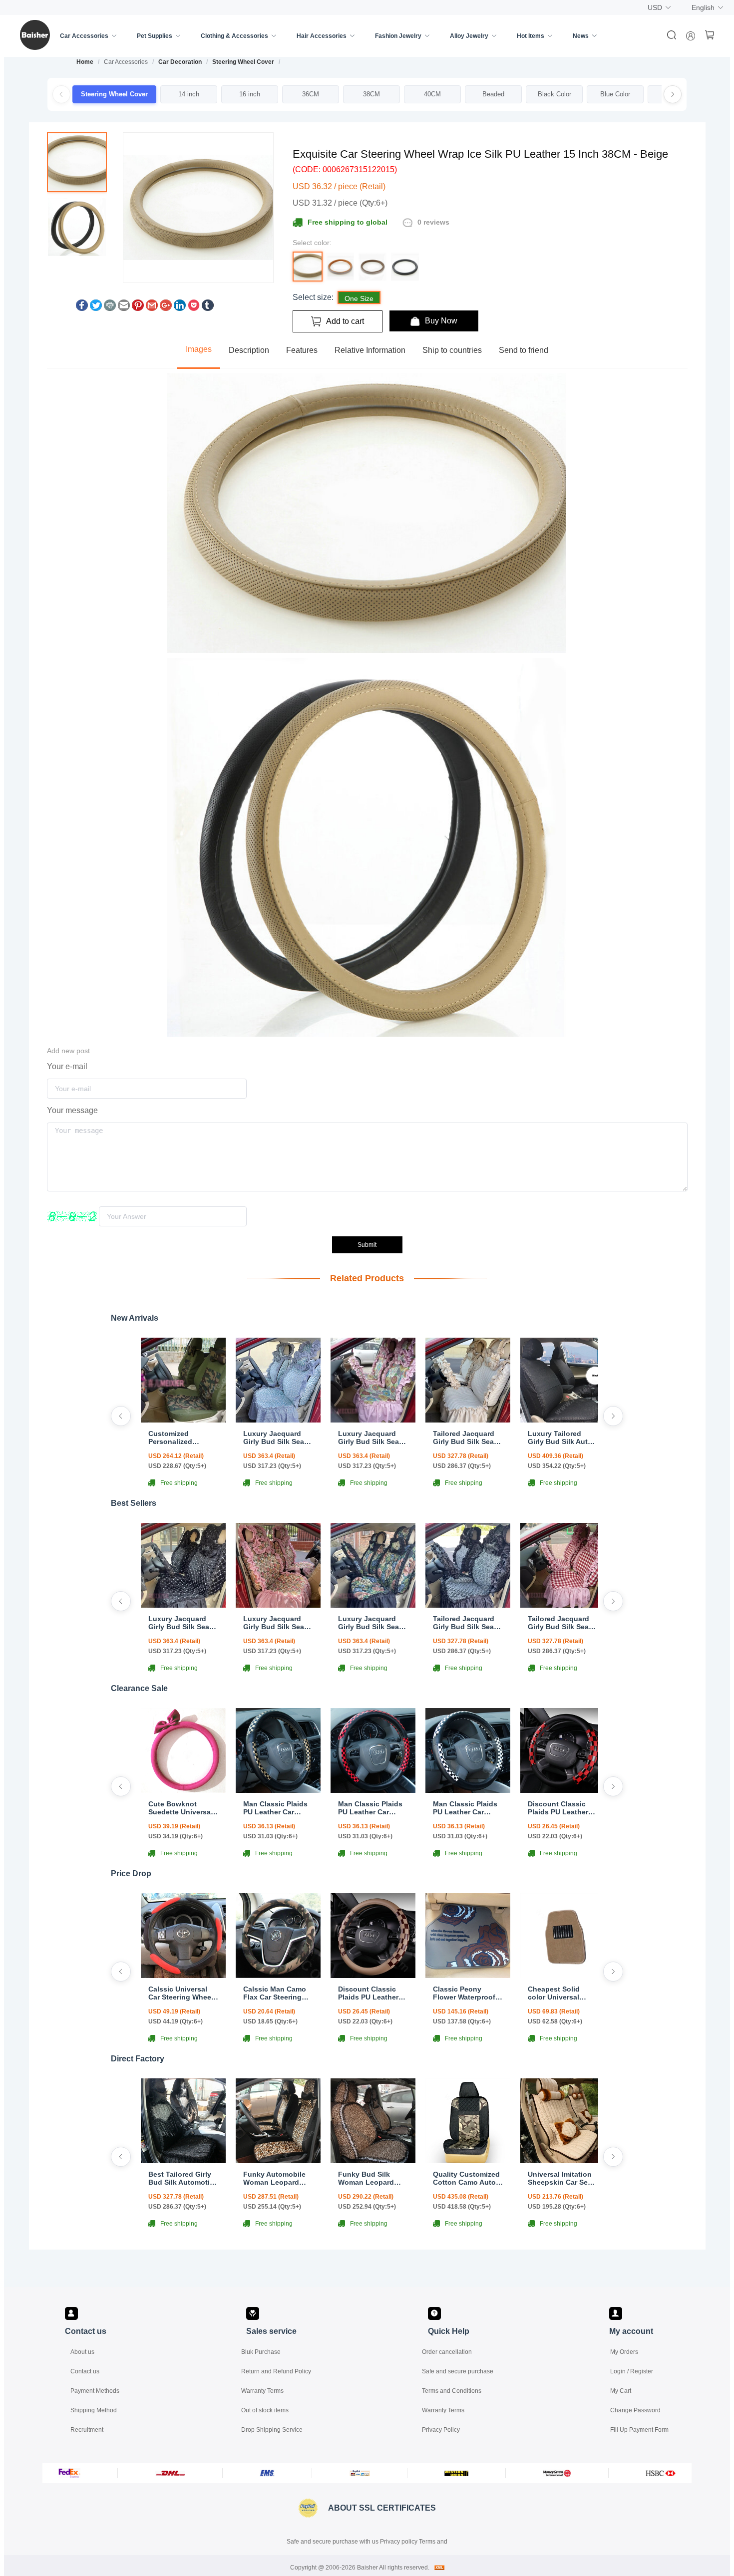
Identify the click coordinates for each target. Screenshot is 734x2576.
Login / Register (632, 2371)
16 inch (250, 94)
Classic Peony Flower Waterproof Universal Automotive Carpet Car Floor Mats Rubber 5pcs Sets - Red (465, 1993)
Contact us (85, 2371)
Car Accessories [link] (126, 62)
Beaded (493, 94)
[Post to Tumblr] (208, 308)
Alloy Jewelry (469, 36)
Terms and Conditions (452, 2391)
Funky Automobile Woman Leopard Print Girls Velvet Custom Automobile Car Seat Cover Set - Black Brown (277, 2178)
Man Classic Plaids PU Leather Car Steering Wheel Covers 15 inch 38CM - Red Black (370, 1808)
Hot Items (531, 36)
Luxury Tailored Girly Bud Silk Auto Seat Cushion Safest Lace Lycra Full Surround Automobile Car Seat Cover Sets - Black (563, 1437)
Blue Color (615, 94)
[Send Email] (124, 308)
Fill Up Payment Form (639, 2430)
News (581, 36)
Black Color (554, 94)
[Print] (110, 308)
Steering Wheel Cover (243, 62)
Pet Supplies (155, 36)
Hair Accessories (322, 36)
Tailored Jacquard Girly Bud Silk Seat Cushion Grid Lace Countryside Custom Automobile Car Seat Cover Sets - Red (561, 1623)
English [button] (703, 7)
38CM (371, 94)
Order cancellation (447, 2352)
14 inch (189, 94)
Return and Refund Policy (276, 2371)
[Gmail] (152, 308)
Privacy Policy (441, 2430)
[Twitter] (96, 308)
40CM (432, 94)
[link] (85, 62)
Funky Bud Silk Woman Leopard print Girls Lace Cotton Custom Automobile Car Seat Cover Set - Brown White (373, 2178)
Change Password (635, 2410)
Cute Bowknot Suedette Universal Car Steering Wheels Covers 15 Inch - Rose (183, 1808)
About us (82, 2352)
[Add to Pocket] (194, 308)
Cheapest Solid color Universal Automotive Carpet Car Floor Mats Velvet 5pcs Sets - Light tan (560, 1993)
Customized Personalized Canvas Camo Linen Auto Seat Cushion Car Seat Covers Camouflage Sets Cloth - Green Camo (183, 1437)
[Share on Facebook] (82, 308)
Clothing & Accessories (234, 36)
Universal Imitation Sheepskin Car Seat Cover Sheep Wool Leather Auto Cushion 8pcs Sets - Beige (562, 2178)
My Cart (621, 2391)
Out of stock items (265, 2410)
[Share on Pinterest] (138, 308)
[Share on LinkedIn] (180, 308)
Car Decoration (180, 62)
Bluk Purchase (261, 2352)
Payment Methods (95, 2391)
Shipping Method (94, 2410)
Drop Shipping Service (272, 2430)
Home (85, 62)
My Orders (624, 2352)
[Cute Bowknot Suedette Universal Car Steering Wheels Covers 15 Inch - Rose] (183, 1790)
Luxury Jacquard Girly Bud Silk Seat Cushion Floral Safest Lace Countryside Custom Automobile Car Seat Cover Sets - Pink (372, 1437)
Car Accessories (84, 36)
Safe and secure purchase (458, 2371)
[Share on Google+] (166, 308)
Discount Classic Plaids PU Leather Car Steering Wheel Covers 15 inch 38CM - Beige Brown (372, 1993)
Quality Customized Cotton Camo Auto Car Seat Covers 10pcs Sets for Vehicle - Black (466, 2178)
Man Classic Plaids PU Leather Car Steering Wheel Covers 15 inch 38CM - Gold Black (275, 1808)
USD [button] (655, 7)
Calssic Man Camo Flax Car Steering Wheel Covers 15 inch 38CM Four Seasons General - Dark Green (275, 1993)
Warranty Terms (262, 2391)
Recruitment (87, 2430)
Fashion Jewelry (398, 36)
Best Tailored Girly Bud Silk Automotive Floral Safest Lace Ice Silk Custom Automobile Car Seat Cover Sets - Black (183, 2178)
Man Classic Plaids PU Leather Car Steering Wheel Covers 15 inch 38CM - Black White (466, 1808)
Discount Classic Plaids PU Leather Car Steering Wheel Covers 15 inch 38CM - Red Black (560, 1808)
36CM (311, 94)
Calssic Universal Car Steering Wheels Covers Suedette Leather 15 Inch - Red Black (183, 1993)
